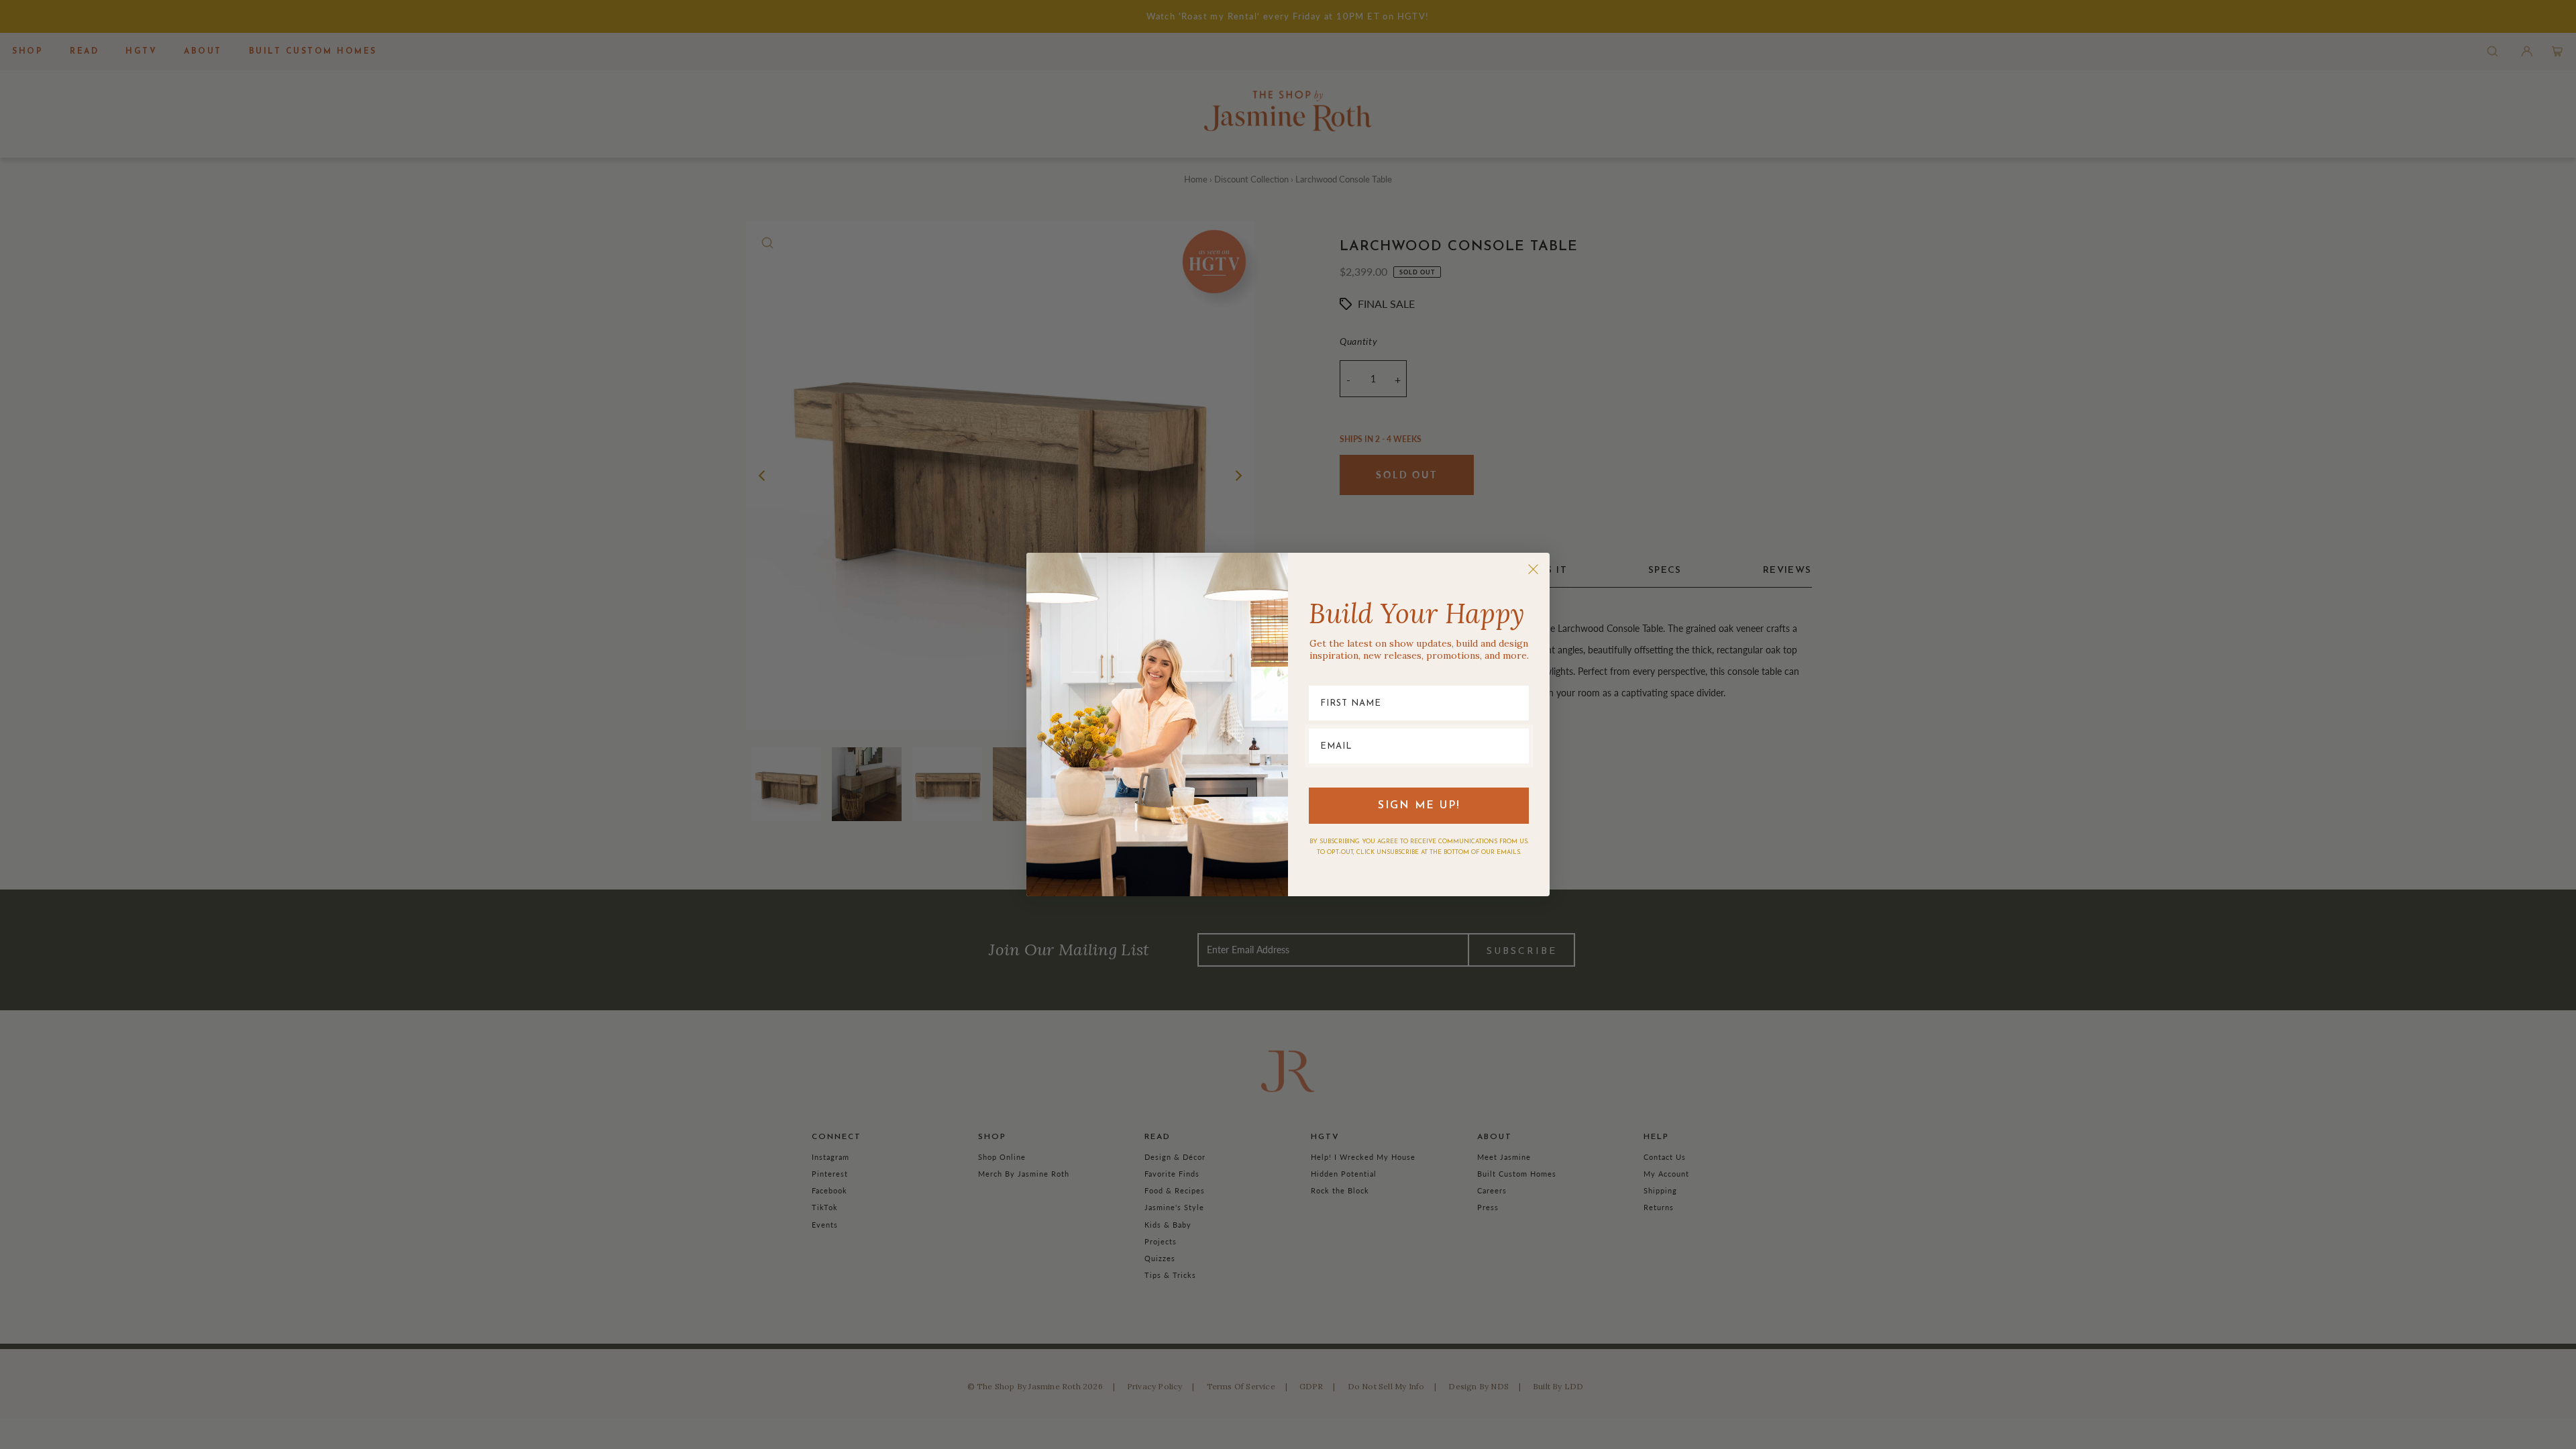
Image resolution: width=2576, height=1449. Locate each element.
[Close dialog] (1533, 569)
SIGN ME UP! (1419, 806)
